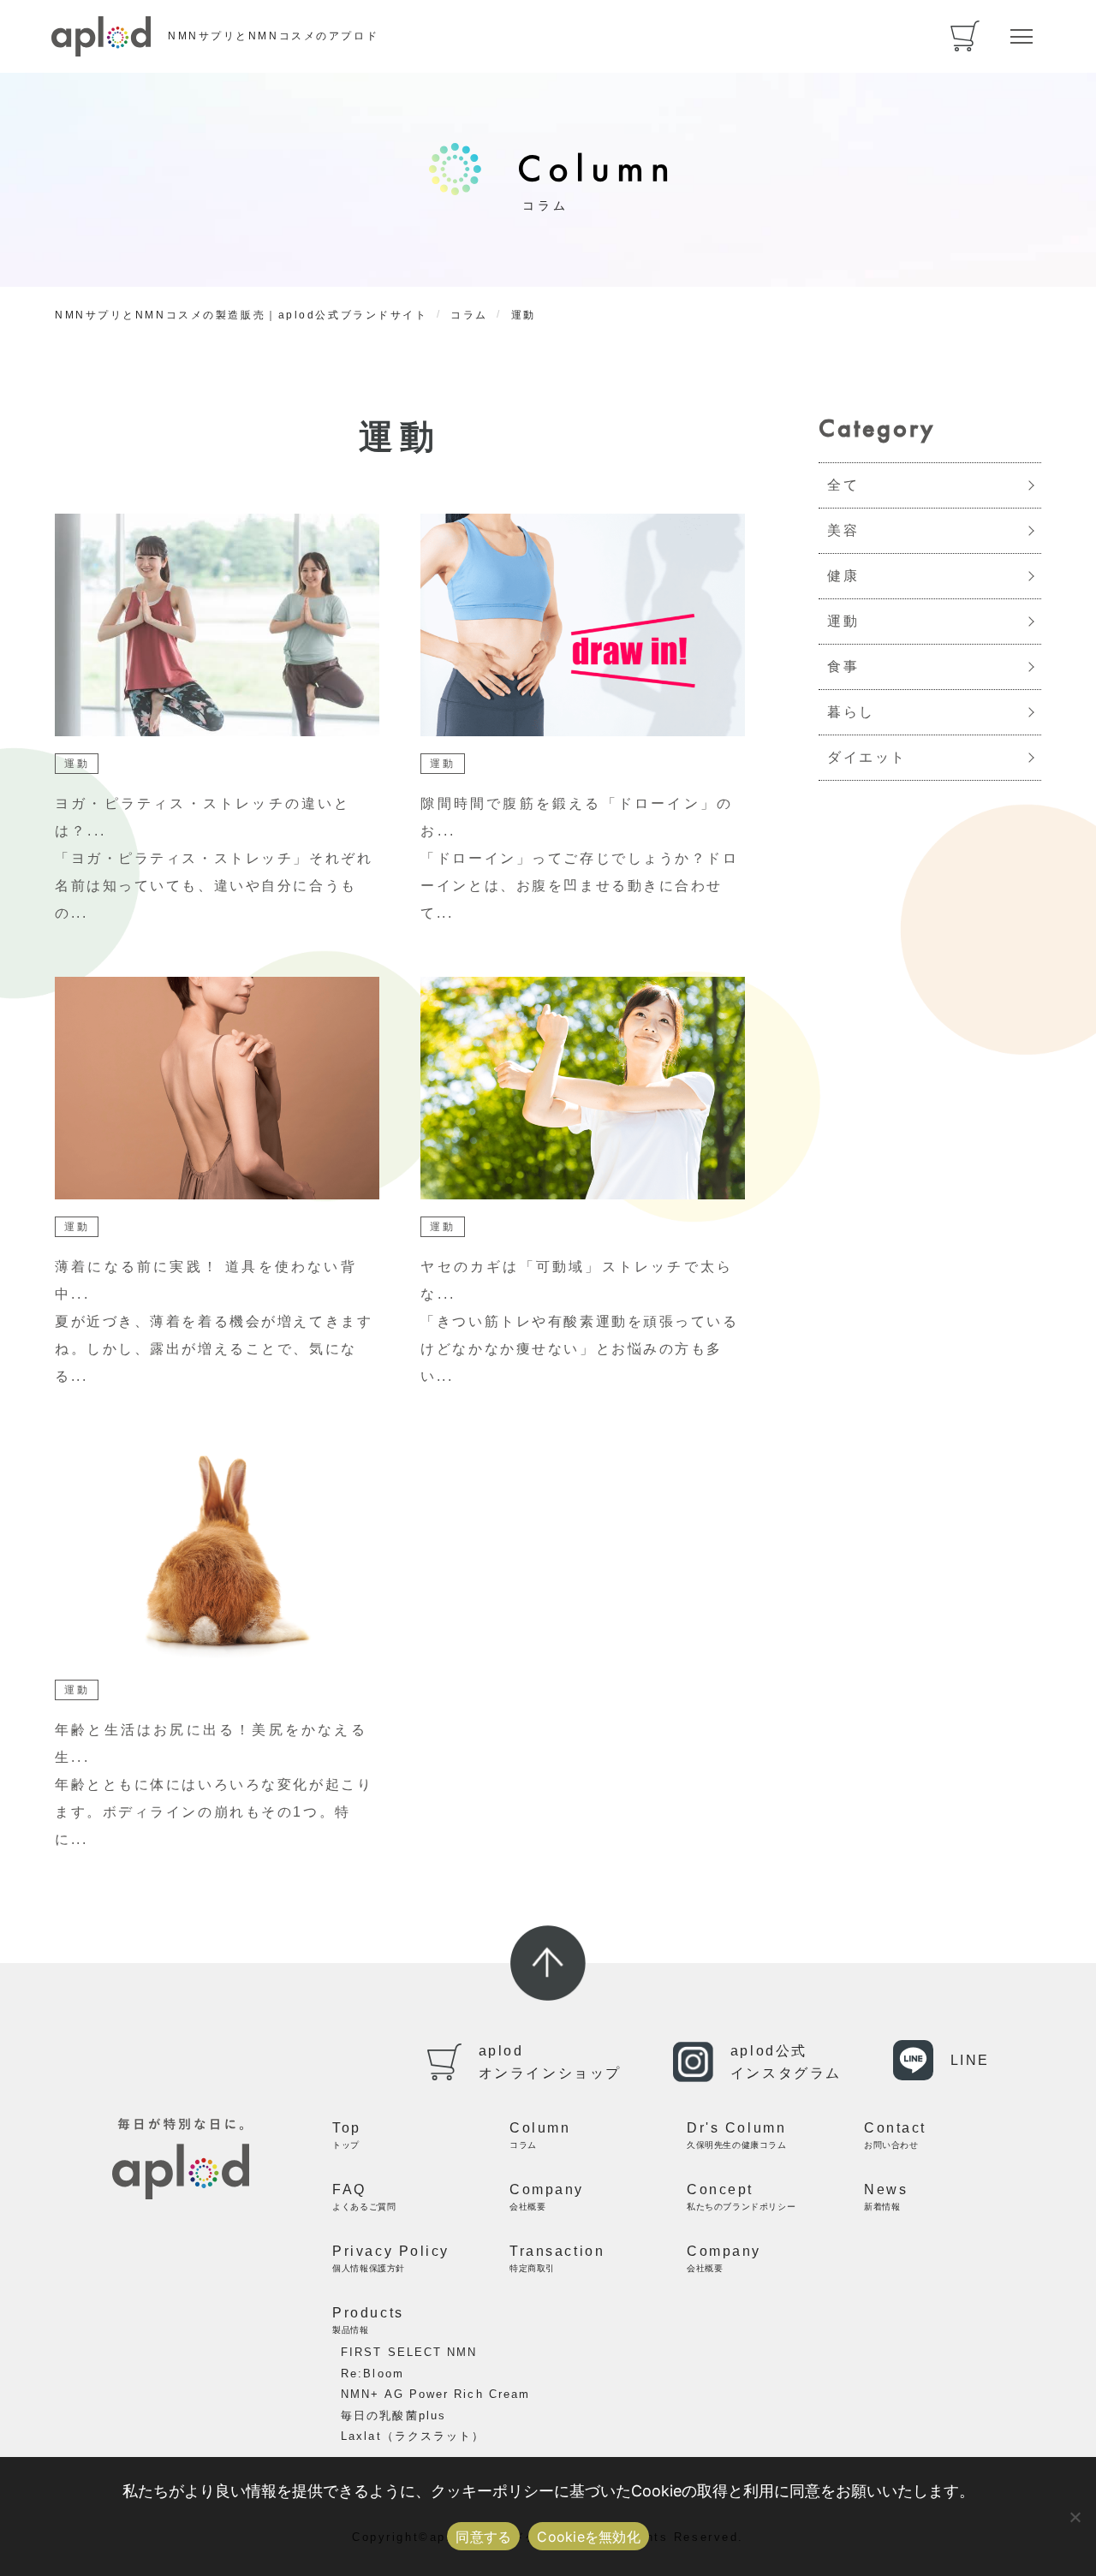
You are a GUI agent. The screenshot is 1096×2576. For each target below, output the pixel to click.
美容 (843, 530)
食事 (843, 666)
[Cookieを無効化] (1075, 2517)
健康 (843, 576)
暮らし (851, 712)
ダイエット (867, 757)
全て (843, 485)
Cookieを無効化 (589, 2537)
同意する (483, 2537)
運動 (843, 621)
